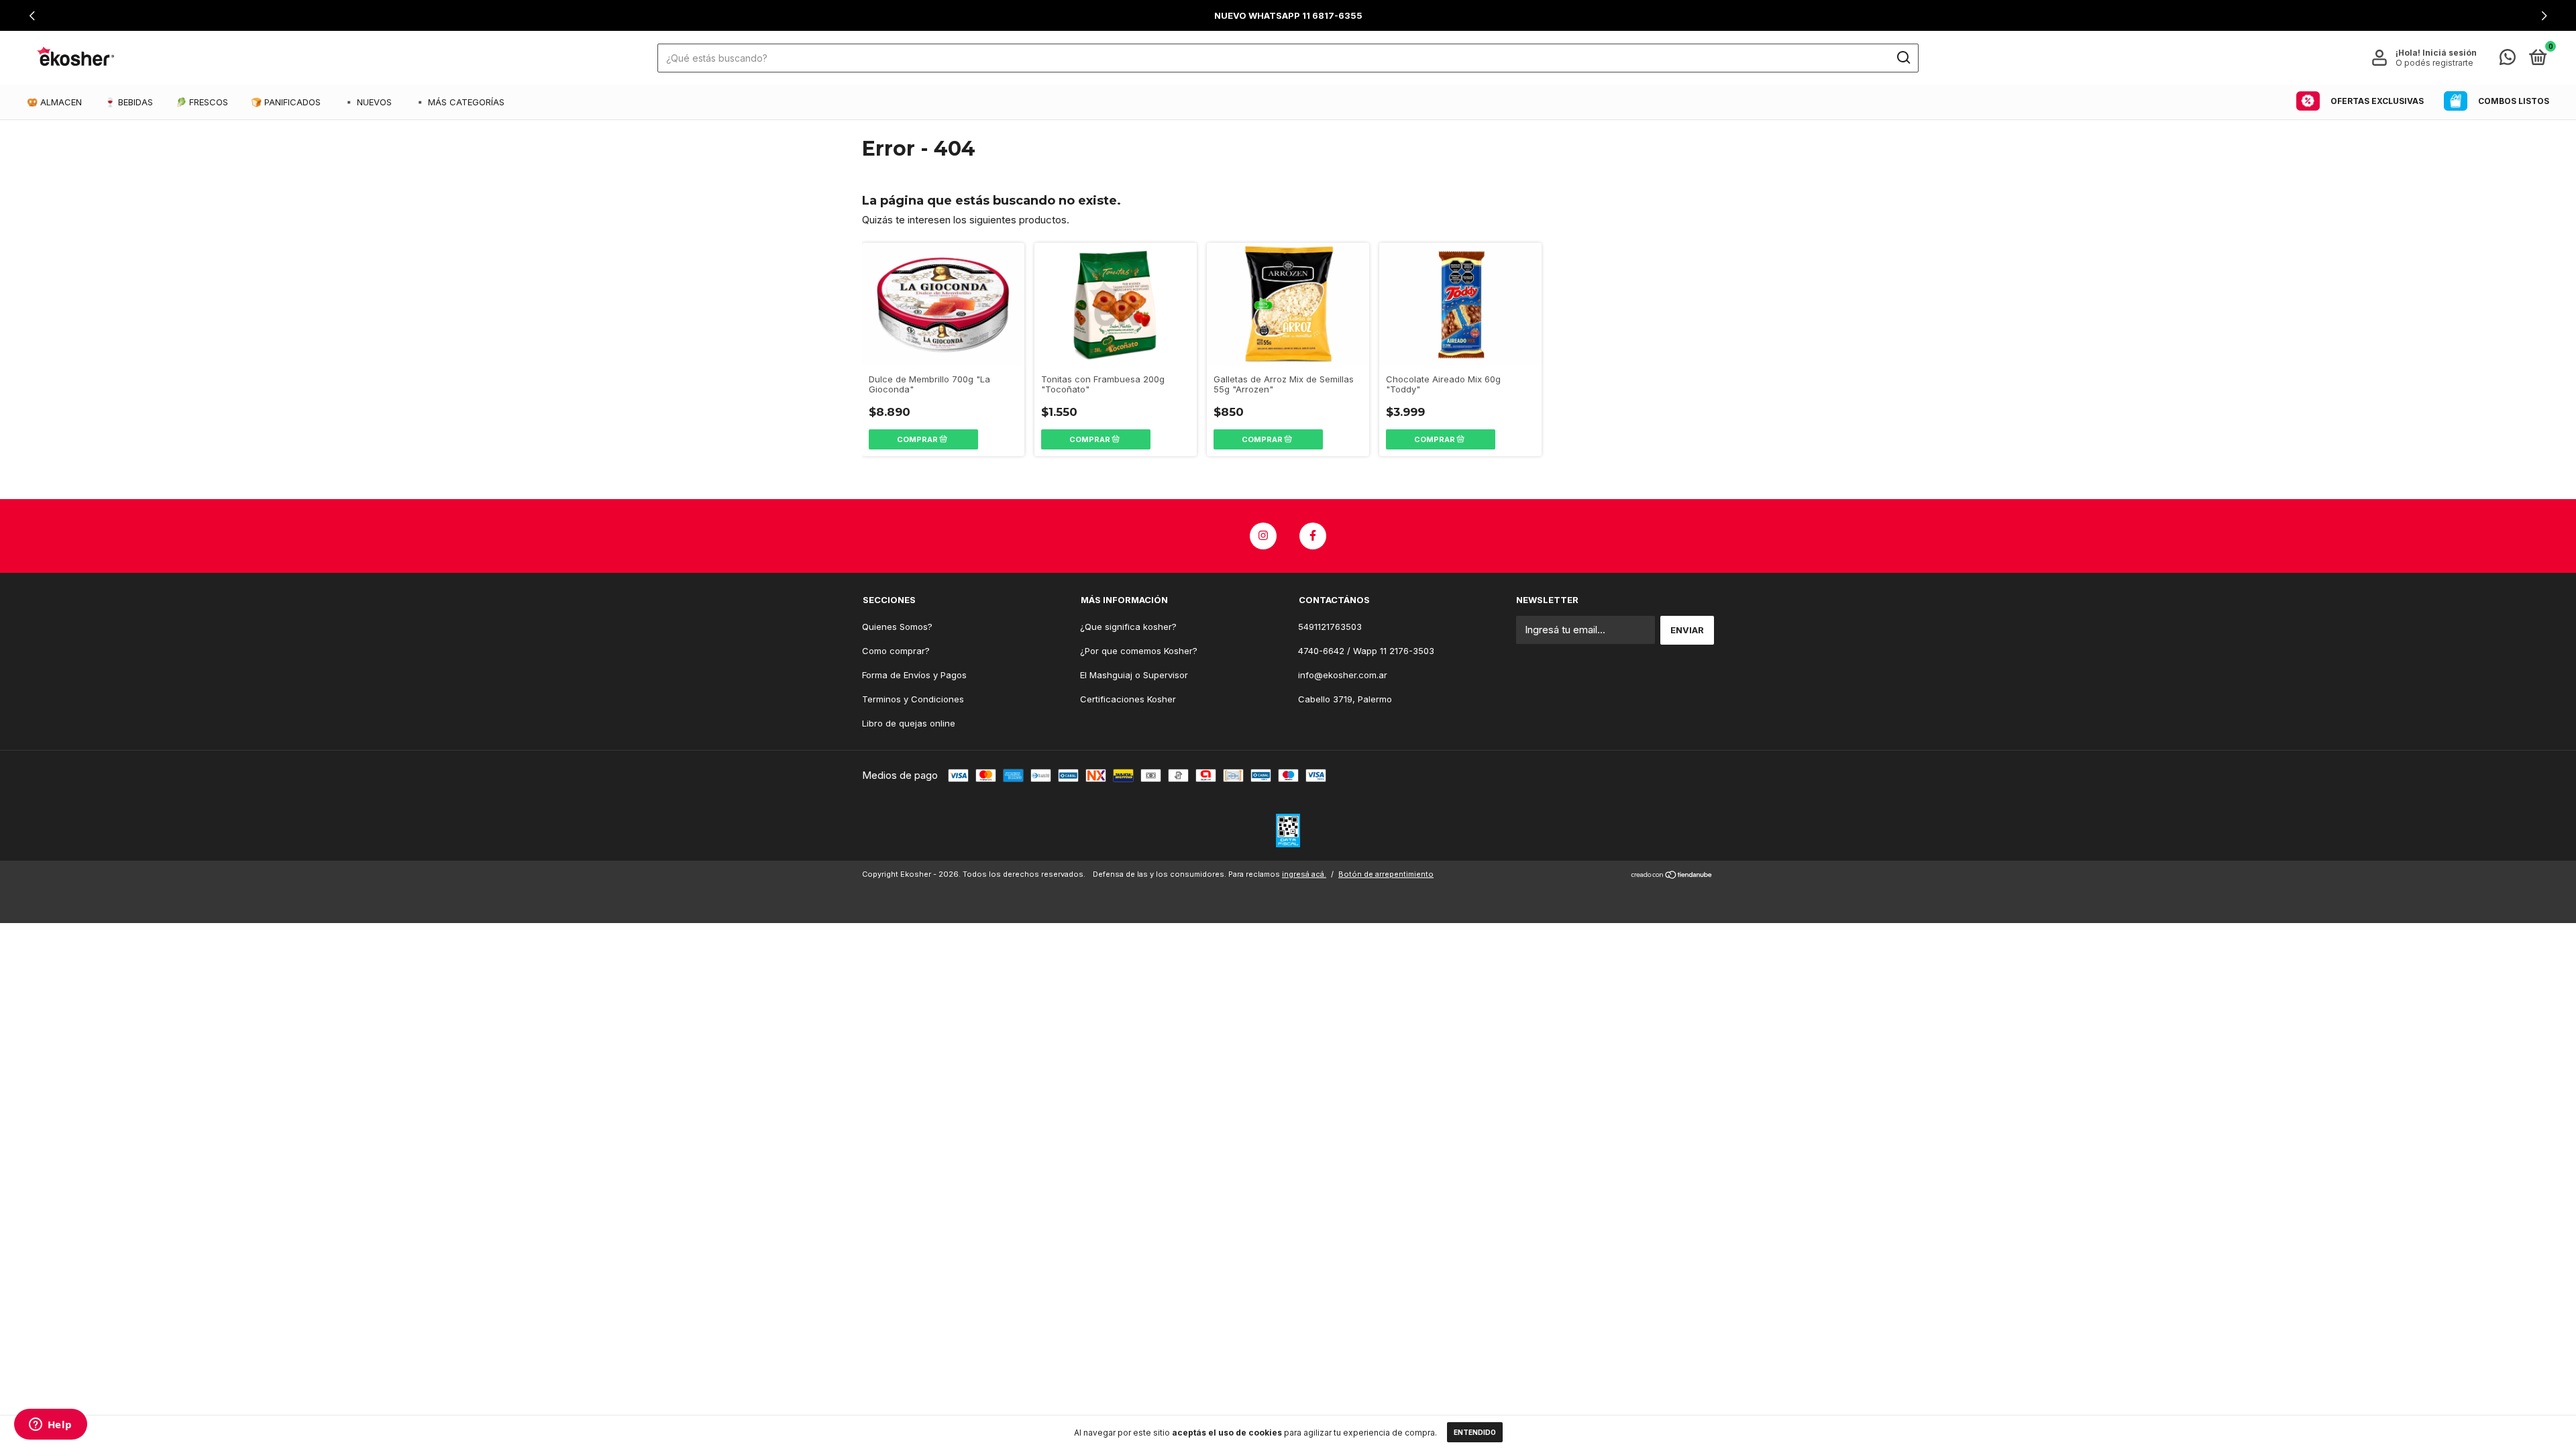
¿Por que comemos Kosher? (1139, 651)
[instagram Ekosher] (1263, 536)
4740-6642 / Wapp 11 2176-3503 (1366, 651)
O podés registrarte (2434, 63)
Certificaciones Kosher (1128, 699)
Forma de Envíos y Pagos (914, 675)
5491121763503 (1330, 627)
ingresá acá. (1304, 874)
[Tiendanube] (1672, 876)
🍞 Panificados (286, 102)
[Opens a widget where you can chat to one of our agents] (50, 1426)
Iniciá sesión (2450, 53)
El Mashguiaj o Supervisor (1134, 675)
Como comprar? (896, 651)
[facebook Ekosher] (1313, 536)
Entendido (1475, 1432)
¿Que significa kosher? (1128, 627)
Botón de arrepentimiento (1386, 874)
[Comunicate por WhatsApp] (2508, 60)
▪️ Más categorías (460, 102)
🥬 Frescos (202, 102)
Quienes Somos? (897, 627)
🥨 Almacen (54, 102)
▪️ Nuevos (368, 102)
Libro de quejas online (909, 723)
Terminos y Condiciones (913, 699)
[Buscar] (1903, 58)
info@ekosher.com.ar (1343, 675)
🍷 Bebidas (129, 102)
